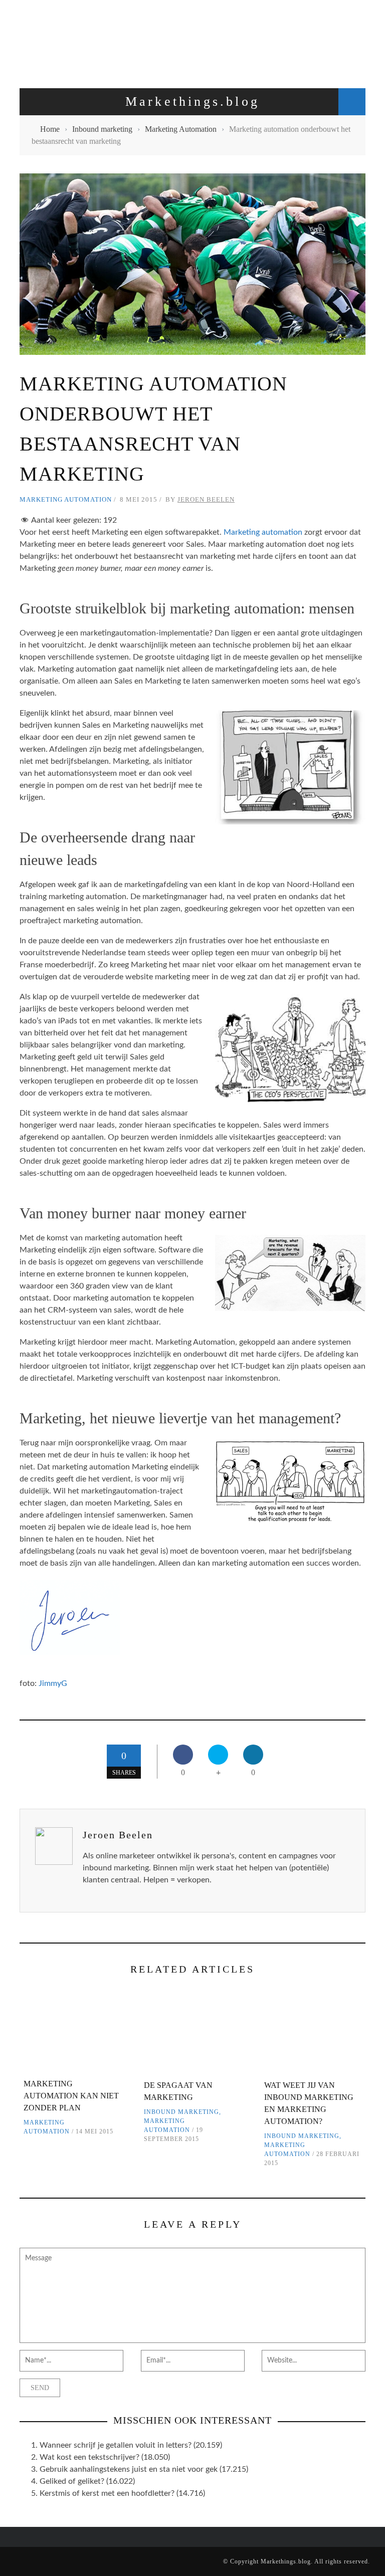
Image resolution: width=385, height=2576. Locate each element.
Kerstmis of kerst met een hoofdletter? (107, 2493)
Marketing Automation (66, 499)
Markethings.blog (286, 2561)
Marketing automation (263, 532)
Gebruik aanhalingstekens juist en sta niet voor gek (129, 2469)
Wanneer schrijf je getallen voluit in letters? (116, 2445)
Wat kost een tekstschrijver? (89, 2457)
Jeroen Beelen (206, 499)
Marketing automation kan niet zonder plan (71, 2096)
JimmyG (53, 1683)
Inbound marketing (181, 2112)
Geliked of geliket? (72, 2481)
